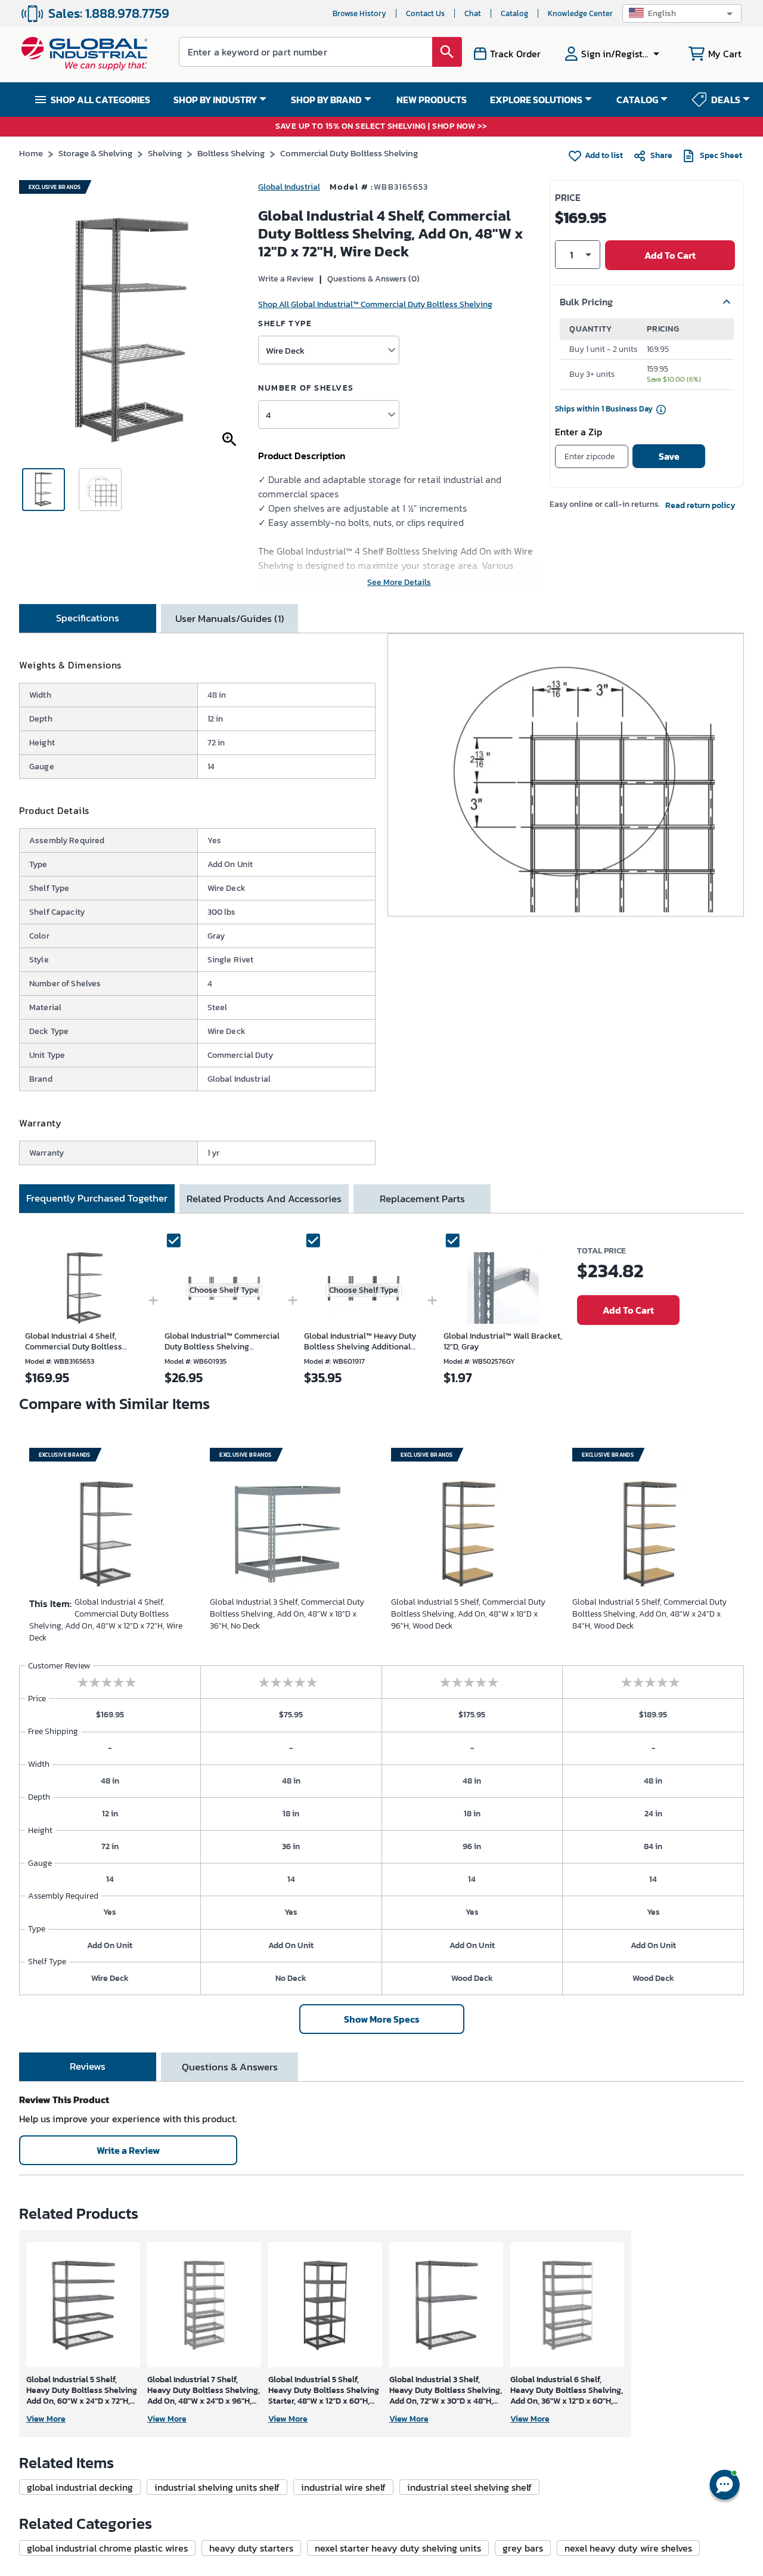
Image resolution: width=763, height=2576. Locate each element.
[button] (682, 13)
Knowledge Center (580, 13)
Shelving (165, 153)
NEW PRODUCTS (432, 100)
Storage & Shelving (95, 153)
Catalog (514, 13)
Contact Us (425, 13)
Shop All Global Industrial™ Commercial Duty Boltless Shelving (375, 304)
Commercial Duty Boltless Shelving (349, 153)
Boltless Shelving (231, 153)
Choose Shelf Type (224, 1290)
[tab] (88, 618)
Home (31, 153)
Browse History (359, 13)
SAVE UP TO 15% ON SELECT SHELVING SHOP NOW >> (381, 127)
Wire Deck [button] (285, 350)
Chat (473, 13)
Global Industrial (289, 187)
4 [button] (268, 415)
